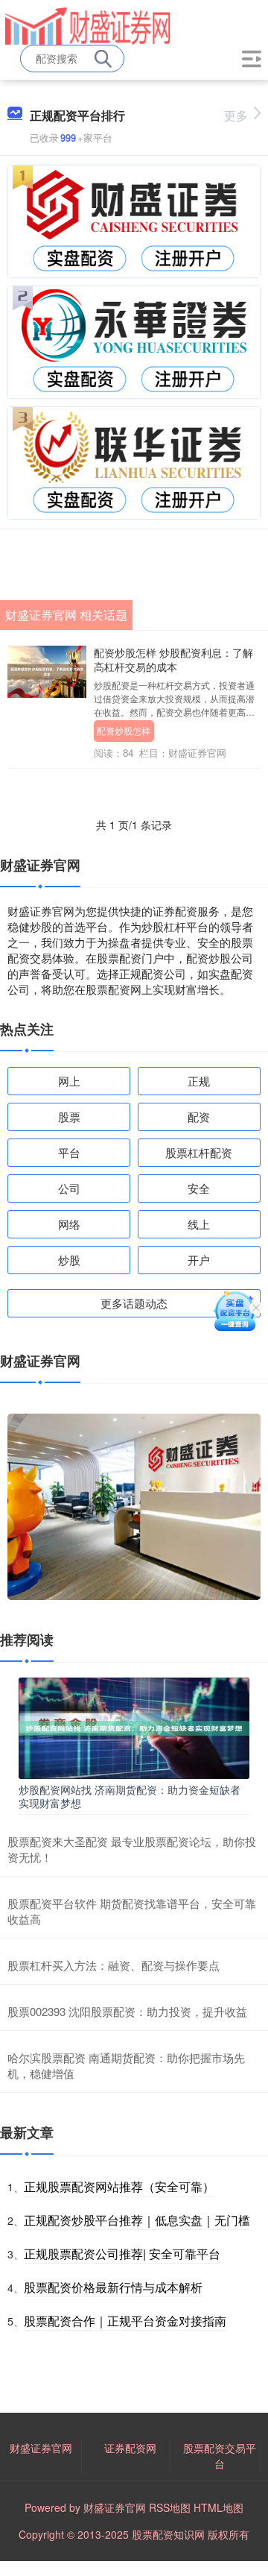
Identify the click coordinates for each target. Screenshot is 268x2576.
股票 (69, 1117)
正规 (199, 1081)
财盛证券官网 (41, 2448)
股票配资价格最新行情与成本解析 (113, 2287)
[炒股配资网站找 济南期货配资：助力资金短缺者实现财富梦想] (134, 1727)
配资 (199, 1117)
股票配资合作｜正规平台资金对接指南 (125, 2321)
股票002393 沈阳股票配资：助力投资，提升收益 (127, 2011)
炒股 (69, 1260)
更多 (236, 115)
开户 (199, 1260)
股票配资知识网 (168, 2534)
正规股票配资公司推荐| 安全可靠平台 (122, 2254)
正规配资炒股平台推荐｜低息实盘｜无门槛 (137, 2220)
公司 (69, 1188)
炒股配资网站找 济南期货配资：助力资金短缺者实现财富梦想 (130, 1796)
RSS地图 (170, 2507)
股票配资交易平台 (220, 2456)
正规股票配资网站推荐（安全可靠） (119, 2186)
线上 (199, 1224)
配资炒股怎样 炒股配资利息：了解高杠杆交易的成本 (173, 659)
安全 (199, 1188)
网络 (69, 1224)
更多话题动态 (134, 1303)
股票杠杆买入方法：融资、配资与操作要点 (114, 1965)
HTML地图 (218, 2507)
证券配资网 (130, 2448)
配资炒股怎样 (124, 730)
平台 (69, 1152)
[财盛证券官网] (88, 25)
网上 (69, 1081)
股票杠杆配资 (199, 1152)
